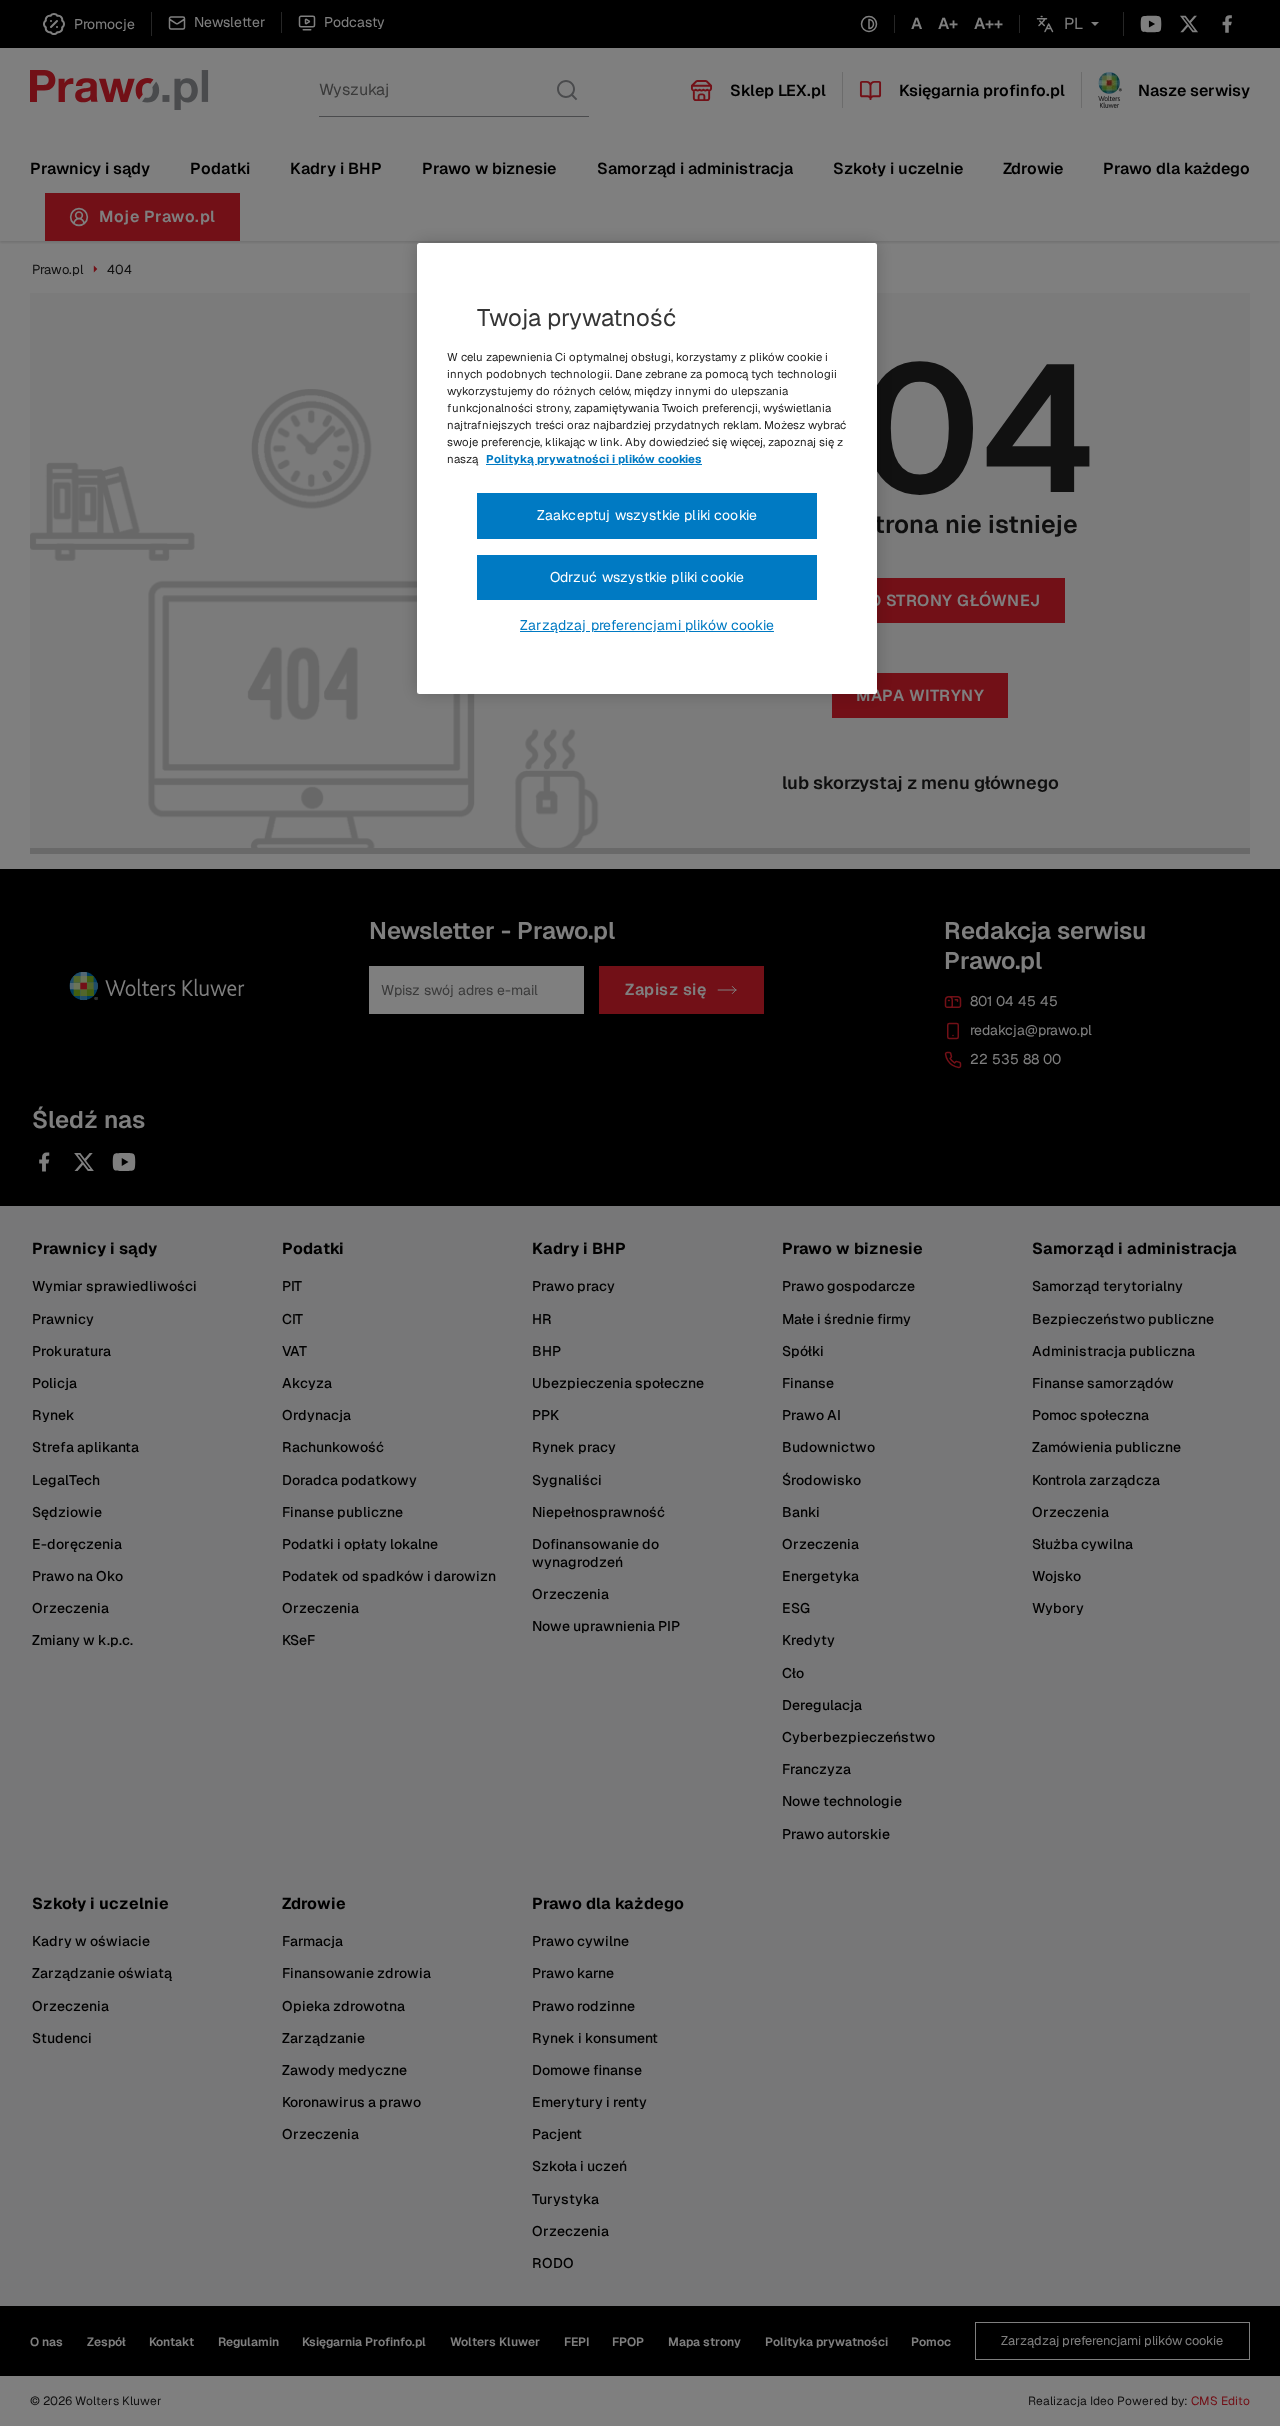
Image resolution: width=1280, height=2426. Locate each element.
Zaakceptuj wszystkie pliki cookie (647, 515)
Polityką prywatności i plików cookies (594, 459)
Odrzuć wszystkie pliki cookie (647, 577)
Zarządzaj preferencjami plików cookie (647, 625)
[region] (647, 469)
